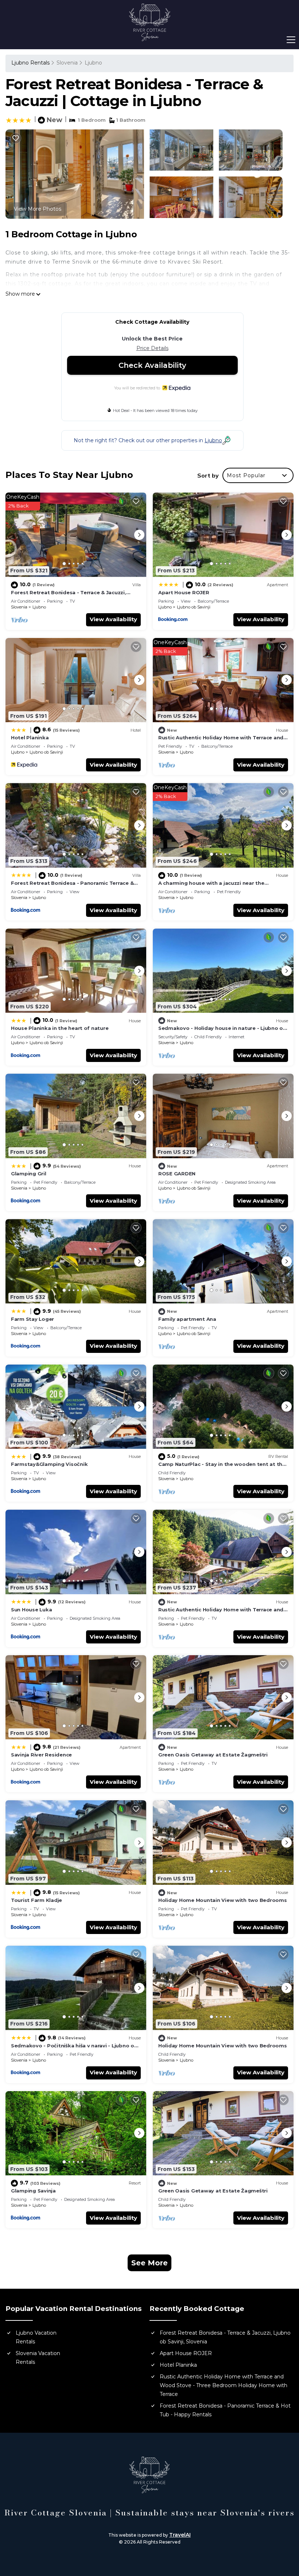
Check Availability (152, 365)
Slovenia (67, 63)
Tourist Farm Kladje (36, 1900)
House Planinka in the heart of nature (60, 1028)
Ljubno (93, 63)
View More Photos (38, 209)
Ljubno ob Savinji (194, 607)
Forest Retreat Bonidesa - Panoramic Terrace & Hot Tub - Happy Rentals (225, 2410)
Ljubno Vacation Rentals (36, 2337)
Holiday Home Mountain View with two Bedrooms (223, 1900)
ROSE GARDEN (177, 1174)
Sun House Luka (31, 1610)
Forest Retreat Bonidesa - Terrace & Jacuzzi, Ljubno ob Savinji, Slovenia (225, 2337)
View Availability (113, 619)
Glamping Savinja (33, 2191)
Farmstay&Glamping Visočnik (49, 1464)
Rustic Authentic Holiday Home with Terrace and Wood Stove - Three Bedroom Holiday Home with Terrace (224, 2385)
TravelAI (180, 2535)
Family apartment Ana (187, 1319)
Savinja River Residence (41, 1755)
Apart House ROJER (184, 592)
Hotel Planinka (30, 738)
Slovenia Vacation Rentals (38, 2358)
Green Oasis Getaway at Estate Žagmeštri (213, 1755)
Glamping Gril (29, 1174)
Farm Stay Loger (32, 1319)
